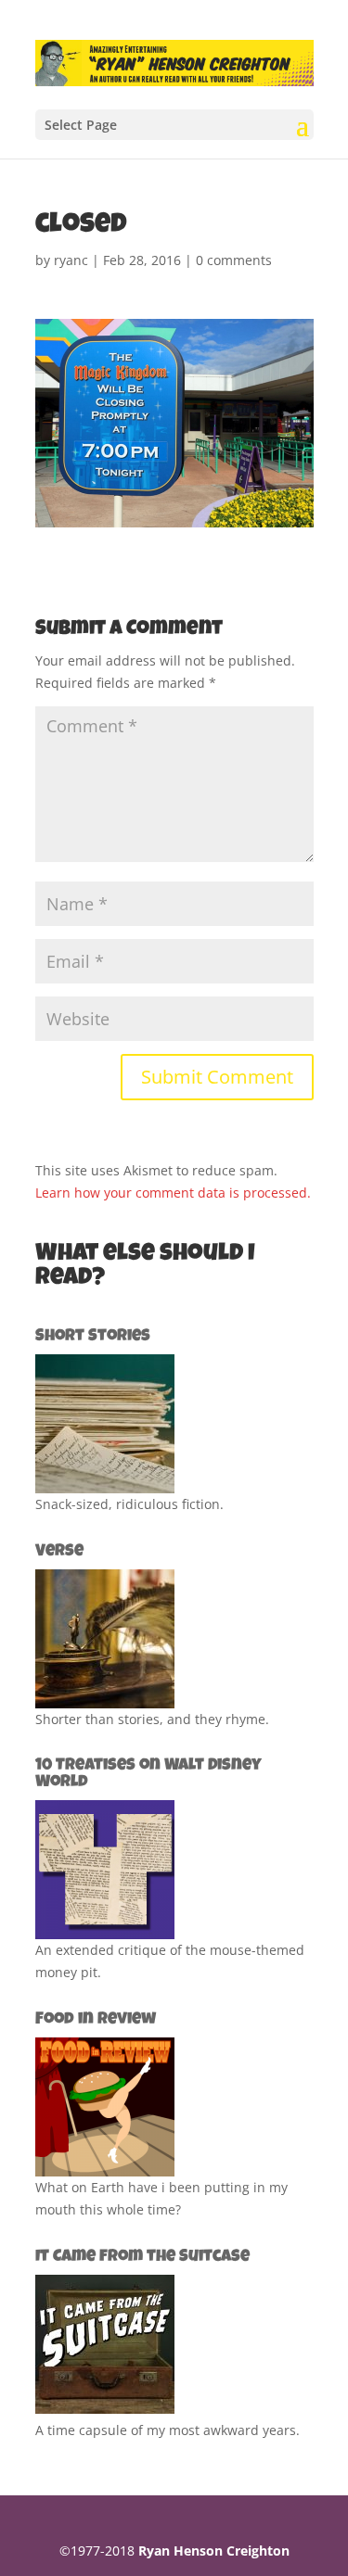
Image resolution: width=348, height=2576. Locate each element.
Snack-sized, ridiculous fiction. (129, 1504)
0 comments (234, 260)
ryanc (71, 260)
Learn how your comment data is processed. (173, 1193)
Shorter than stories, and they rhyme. (152, 1719)
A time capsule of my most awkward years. (168, 2430)
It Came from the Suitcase (142, 2257)
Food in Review (96, 2020)
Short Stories (93, 1337)
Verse (59, 1552)
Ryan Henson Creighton (214, 2551)
